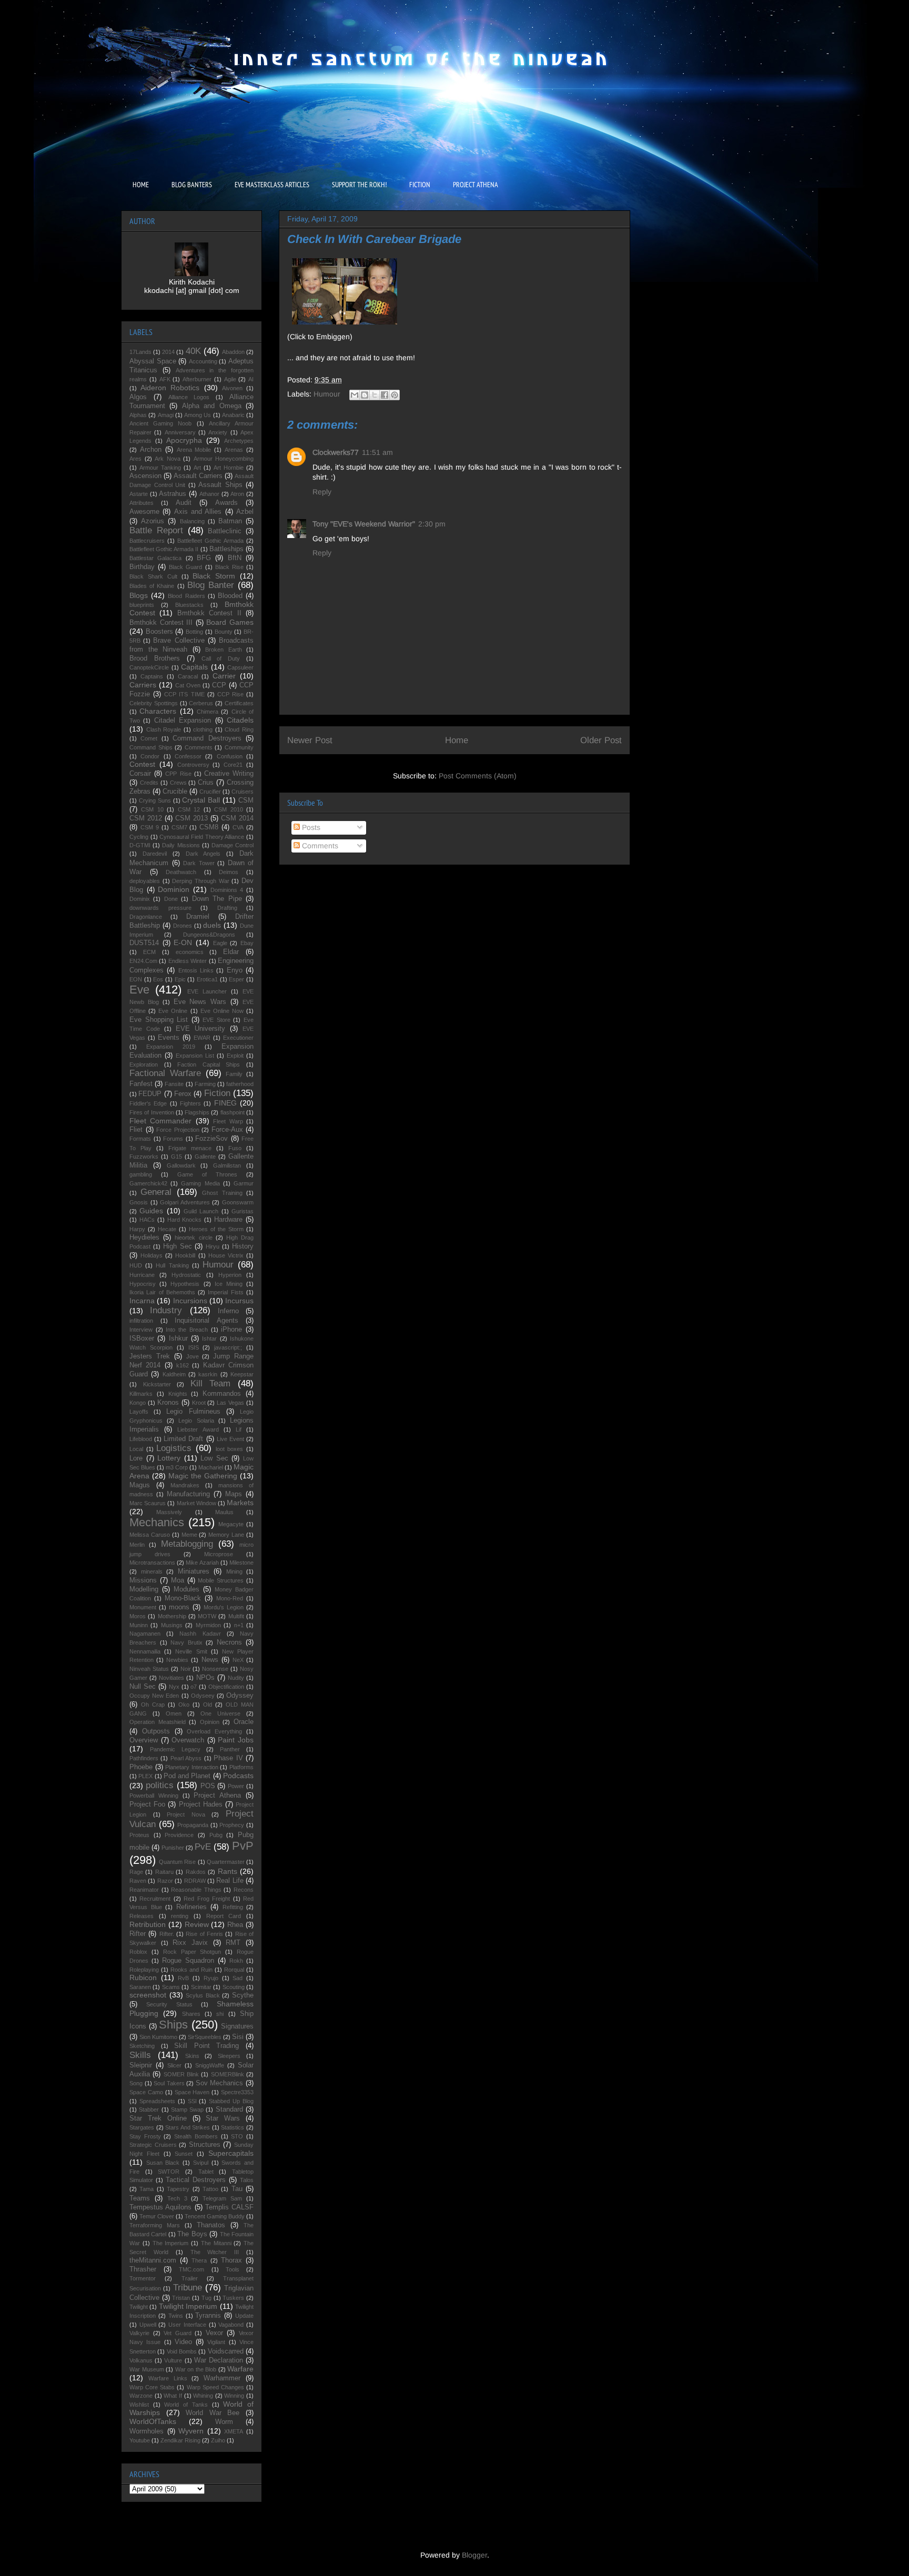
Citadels (240, 720)
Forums (173, 1139)
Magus (140, 1485)
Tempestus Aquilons (160, 2207)
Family (234, 1074)
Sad (238, 1978)
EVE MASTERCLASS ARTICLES (272, 185)
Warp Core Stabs (152, 2387)
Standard (229, 2110)
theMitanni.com (153, 2260)
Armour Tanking (160, 468)
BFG (204, 558)
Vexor (214, 2333)
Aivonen (232, 388)
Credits (149, 783)
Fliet (136, 1130)
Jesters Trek (150, 1356)
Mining (234, 1571)
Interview (141, 1330)
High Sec (178, 1246)
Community (239, 747)
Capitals (194, 667)
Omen (174, 1713)
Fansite (174, 1084)
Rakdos (196, 1872)
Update (244, 2316)
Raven (138, 1881)
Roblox (138, 1952)
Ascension (145, 476)
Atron (237, 494)
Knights (178, 1394)
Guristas (243, 1211)
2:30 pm (432, 524)
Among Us (198, 415)
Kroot (199, 1403)
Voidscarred (226, 2351)
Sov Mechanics (220, 2083)
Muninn (139, 1625)
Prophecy (232, 1825)
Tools (233, 2269)
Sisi (238, 2037)
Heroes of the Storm (216, 1229)
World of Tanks (186, 2405)
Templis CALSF (229, 2207)
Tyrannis (208, 2316)
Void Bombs (182, 2351)
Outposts (156, 1731)
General (156, 1192)
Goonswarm (238, 1202)
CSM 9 (150, 827)
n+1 (239, 1625)
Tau (237, 2189)
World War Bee (213, 2413)
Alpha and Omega (212, 406)
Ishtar (209, 1338)
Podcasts (238, 1776)
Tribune (188, 2288)
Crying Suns (155, 800)
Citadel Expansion (183, 721)
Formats (140, 1139)
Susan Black (163, 2163)
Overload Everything (214, 1731)
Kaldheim (174, 1374)
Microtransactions (152, 1563)
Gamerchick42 (148, 1183)
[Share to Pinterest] (395, 395)
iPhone (231, 1330)
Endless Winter (188, 961)
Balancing (192, 521)
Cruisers (243, 792)
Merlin (137, 1545)
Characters (158, 711)
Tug (206, 2298)
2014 (168, 352)
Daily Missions (181, 845)
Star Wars (223, 2118)
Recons (244, 1890)
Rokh (236, 1961)
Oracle (244, 1722)
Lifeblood (141, 1439)
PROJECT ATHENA (476, 185)
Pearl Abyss (186, 1758)
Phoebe (141, 1767)
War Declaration (219, 2360)
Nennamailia (145, 1651)
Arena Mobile (194, 450)
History (243, 1246)
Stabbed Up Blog (231, 2101)
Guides (151, 1211)
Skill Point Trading (206, 2046)
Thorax (231, 2260)
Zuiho (218, 2440)
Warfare (240, 2369)
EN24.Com (143, 961)
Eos (158, 979)
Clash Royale (164, 729)
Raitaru (164, 1872)
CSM (246, 800)
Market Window (196, 1503)
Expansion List (195, 1056)
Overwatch (188, 1740)
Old (208, 1705)
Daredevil (155, 854)
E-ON (183, 942)
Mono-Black (183, 1598)
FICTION (420, 185)
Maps (234, 1494)
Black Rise (229, 567)
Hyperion (230, 1275)
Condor (150, 756)
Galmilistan (227, 1165)
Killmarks (141, 1394)
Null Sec (143, 1687)
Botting (194, 632)
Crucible (175, 792)
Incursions (190, 1301)
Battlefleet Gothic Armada (210, 541)
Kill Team (211, 1383)
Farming (205, 1084)
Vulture (173, 2360)
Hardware (228, 1220)
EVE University (200, 1029)
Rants (228, 1871)
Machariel (211, 1467)
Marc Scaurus (148, 1503)
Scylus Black (203, 1995)
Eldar (231, 952)
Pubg (216, 1835)
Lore (136, 1458)
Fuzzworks (144, 1157)
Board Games (230, 622)
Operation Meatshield (158, 1722)
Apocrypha (184, 440)
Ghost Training (222, 1193)
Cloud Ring (239, 729)
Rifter (138, 1934)
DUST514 (144, 943)
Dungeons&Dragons (209, 935)
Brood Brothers (155, 658)
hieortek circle (193, 1238)
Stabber (149, 2110)
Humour (327, 394)
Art (197, 468)
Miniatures (194, 1571)
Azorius (153, 521)
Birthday (142, 567)
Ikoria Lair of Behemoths (162, 1292)
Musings (172, 1625)
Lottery (169, 1458)
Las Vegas (230, 1403)
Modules (186, 1589)
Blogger (474, 2555)
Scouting (234, 1987)
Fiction (217, 1093)
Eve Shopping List (159, 1020)
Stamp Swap (187, 2110)
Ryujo (211, 1978)
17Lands (140, 352)
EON (136, 979)
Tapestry (178, 2189)
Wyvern (191, 2431)
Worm (224, 2422)
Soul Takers (169, 2083)
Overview (144, 1740)
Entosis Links (196, 970)
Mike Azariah (202, 1563)
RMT (233, 1943)
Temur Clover (157, 2216)
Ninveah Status (149, 1669)
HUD (136, 1265)
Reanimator (144, 1890)
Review (197, 1924)
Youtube (140, 2440)
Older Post (601, 740)
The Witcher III (215, 2252)
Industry (166, 1310)
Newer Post (310, 740)
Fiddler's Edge (148, 1103)
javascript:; (228, 1347)
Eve (139, 990)
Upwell (148, 2325)
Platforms (241, 1767)
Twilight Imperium (188, 2306)
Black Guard (185, 567)
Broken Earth (224, 650)
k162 (183, 1365)
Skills (140, 2055)
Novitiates (171, 1678)
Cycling (139, 837)
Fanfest (141, 1084)
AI (251, 379)
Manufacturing (188, 1494)
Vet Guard (178, 2333)
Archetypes (239, 441)
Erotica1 (207, 979)
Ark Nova (168, 459)
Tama (147, 2189)
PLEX (145, 1776)
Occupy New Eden (154, 1696)
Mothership (172, 1616)
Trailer (190, 2278)
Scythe (243, 1995)
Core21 (233, 765)
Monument (143, 1607)
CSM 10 (152, 809)
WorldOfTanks (153, 2421)
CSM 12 (189, 809)
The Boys (192, 2234)
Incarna (142, 1301)
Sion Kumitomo (158, 2037)
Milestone (241, 1563)
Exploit (235, 1056)
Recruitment (155, 1899)
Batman (230, 521)
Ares (135, 459)
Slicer (174, 2065)
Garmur (244, 1183)
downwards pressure (160, 908)
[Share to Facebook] (385, 395)
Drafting (227, 908)
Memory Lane (226, 1535)
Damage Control (233, 845)
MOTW (207, 1616)
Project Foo (147, 1804)
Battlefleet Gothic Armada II (164, 549)
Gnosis (139, 1202)
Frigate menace (190, 1148)
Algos (138, 397)
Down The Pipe (217, 899)
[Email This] (355, 395)
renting (180, 1916)
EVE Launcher (207, 991)
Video (183, 2342)
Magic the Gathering (203, 1476)
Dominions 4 (227, 890)
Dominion (174, 889)
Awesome (144, 512)
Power (236, 1786)
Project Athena (217, 1796)
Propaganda (193, 1825)
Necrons (229, 1642)
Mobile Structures (221, 1580)
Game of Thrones (207, 1174)
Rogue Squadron (188, 1961)
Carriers (143, 685)
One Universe (220, 1713)
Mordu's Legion (224, 1607)
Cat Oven (188, 685)
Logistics (174, 1448)
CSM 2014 (237, 818)
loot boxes (230, 1449)
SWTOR (169, 2172)
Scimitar (201, 1987)
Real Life (230, 1881)
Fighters (190, 1103)
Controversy (193, 765)
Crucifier (210, 792)
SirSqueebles (205, 2037)
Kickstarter (157, 1384)
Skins (192, 2056)
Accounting (203, 361)
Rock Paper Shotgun (192, 1952)
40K (193, 351)
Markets (240, 1503)
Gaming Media (200, 1183)
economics (190, 952)
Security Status (169, 2004)
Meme (189, 1535)
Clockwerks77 (336, 452)
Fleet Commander (160, 1121)
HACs (147, 1220)
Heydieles (144, 1238)
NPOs (205, 1678)
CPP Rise (178, 774)
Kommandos (222, 1394)
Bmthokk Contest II (209, 613)
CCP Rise (230, 694)
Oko (184, 1705)
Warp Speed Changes (215, 2387)
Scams (171, 1987)
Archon (151, 450)
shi (220, 2014)
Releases (142, 1916)
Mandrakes (185, 1485)
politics (160, 1785)
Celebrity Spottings (154, 703)
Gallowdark (181, 1165)
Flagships (197, 1112)
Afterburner (197, 379)
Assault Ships (220, 485)
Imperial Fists (225, 1292)
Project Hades (201, 1804)
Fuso (235, 1148)
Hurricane (142, 1275)
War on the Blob (196, 2369)
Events (169, 1038)
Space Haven (192, 2092)
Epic (180, 979)
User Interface (187, 2325)
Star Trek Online (158, 2118)
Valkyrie (139, 2333)
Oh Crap (153, 1705)
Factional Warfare (165, 1073)
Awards (226, 503)
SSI (192, 2101)
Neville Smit (191, 1651)
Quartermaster (226, 1862)
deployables (145, 881)
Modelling (144, 1589)
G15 (176, 1157)
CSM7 (179, 827)
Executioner (238, 1038)
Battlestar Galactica (155, 558)
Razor (165, 1881)
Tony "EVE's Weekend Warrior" (364, 524)
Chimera (208, 712)
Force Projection (178, 1130)
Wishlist (139, 2405)
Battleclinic (225, 531)
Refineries (191, 1907)
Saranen (140, 1987)
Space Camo (146, 2092)
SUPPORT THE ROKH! (359, 185)
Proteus (139, 1835)
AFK (165, 379)
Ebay (247, 943)
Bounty (224, 632)
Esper (236, 979)
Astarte (139, 494)
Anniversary (180, 432)
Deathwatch (181, 872)
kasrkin (208, 1374)
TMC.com (191, 2269)
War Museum (147, 2369)
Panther (230, 1749)
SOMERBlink (228, 2074)
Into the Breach (186, 1330)
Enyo (235, 970)
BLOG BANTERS (192, 185)
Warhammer (222, 2378)
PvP (243, 1846)
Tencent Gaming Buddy (215, 2216)
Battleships (226, 549)
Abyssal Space (153, 361)
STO (237, 2136)
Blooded (230, 596)
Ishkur (178, 1338)
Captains (152, 676)
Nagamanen (145, 1634)
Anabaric (233, 415)
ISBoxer (142, 1338)
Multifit (236, 1616)
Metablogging (187, 1544)
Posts (310, 827)
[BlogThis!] (365, 395)
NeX (238, 1660)
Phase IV (228, 1758)
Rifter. (167, 1934)
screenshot (148, 1995)
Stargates (142, 2127)
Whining (203, 2396)
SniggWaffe (210, 2065)
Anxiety (218, 432)
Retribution (148, 1924)
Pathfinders (144, 1758)
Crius (206, 783)
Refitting (233, 1907)
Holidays (151, 1255)
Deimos (229, 872)
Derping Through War (200, 881)
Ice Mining (229, 1284)
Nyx (174, 1687)
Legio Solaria (196, 1421)
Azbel (245, 512)
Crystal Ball (201, 800)
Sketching (142, 2046)
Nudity (236, 1678)
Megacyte (231, 1524)
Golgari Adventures (185, 1202)
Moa (178, 1580)
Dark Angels (203, 854)
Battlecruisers (147, 541)
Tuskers (233, 2298)
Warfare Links (168, 2378)
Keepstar (242, 1374)
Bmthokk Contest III (161, 623)
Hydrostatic (186, 1275)
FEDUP (150, 1094)
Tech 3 (177, 2198)
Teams (140, 2198)
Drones (183, 926)
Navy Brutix (186, 1642)
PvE (203, 1847)
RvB (183, 1978)
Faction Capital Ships (209, 1064)
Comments (319, 846)
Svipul (201, 2163)
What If (173, 2396)
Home (457, 740)
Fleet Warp (228, 1121)
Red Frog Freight (207, 1899)
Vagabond (231, 2325)
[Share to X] (375, 395)
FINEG (225, 1103)
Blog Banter (211, 585)
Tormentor (143, 2278)
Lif (239, 1429)
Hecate (167, 1229)
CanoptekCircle (149, 667)
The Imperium (171, 2243)
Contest (142, 764)
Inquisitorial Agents (206, 1321)
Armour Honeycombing (224, 459)
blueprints (142, 605)
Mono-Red (230, 1598)
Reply (322, 492)
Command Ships (151, 747)
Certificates (239, 703)
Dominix (140, 899)
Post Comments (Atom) (478, 776)
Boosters (159, 632)
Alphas (138, 415)
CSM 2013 (191, 818)
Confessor (188, 756)
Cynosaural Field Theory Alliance (202, 837)
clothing (203, 729)
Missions (143, 1580)
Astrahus (173, 494)
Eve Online (173, 1011)
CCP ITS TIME (184, 694)
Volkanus (141, 2360)
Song (136, 2083)
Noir (186, 1669)
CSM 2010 (228, 809)
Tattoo (210, 2189)
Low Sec (214, 1458)
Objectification (226, 1687)
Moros (138, 1616)
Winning (234, 2396)
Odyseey (203, 1696)
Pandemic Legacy (175, 1749)
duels (212, 925)
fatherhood (240, 1084)
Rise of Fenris (204, 1934)
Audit (184, 503)
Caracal (188, 676)
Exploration (144, 1064)
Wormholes (147, 2431)
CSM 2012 (146, 818)
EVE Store (216, 1020)
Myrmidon (208, 1625)
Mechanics (157, 1522)
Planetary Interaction (192, 1767)
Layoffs (139, 1412)
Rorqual (234, 1970)
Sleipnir (141, 2065)
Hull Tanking (172, 1265)
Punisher (173, 1848)
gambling (141, 1174)
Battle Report (156, 530)
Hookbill (185, 1255)
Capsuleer (240, 667)
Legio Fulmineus (193, 1412)
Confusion (230, 756)
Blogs (139, 595)
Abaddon (233, 352)
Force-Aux (227, 1130)
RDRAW (195, 1881)
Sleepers (229, 2056)
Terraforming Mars (155, 2225)
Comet (149, 738)
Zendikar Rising (180, 2440)
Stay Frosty (145, 2136)
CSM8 (209, 827)
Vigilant (216, 2342)
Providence (179, 1835)
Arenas (234, 450)
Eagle (220, 943)
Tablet (206, 2172)
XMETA (234, 2431)
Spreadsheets (157, 2101)
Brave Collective (179, 641)
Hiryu (213, 1246)
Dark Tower (199, 863)
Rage (136, 1872)
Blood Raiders (186, 596)
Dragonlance (146, 917)
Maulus (224, 1512)
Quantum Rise (177, 1862)
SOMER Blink (181, 2074)
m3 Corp (177, 1467)
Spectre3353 (237, 2092)
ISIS (194, 1347)
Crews (178, 783)
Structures (205, 2145)
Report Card (224, 1916)
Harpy (137, 1229)
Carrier (224, 676)
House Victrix (226, 1255)
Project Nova (186, 1814)
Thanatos (211, 2225)
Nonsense (215, 1669)
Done (171, 899)
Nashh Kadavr (200, 1634)
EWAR (202, 1038)
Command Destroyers (207, 738)
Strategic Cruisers (153, 2145)
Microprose (219, 1554)
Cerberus (201, 703)
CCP (219, 685)
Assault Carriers (198, 476)
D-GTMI (140, 845)
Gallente (205, 1157)
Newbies (177, 1660)
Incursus (239, 1301)
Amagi (166, 415)
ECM (149, 952)
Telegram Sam (222, 2198)
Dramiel (198, 917)
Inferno (228, 1311)
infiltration (141, 1321)
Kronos (168, 1403)
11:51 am (377, 452)
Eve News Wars (200, 1002)
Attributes (142, 503)
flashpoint (233, 1112)
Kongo (138, 1403)
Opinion (210, 1722)
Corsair (140, 774)
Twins (176, 2316)
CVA (238, 827)
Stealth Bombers (196, 2136)
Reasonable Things (196, 1890)
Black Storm (214, 576)
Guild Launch (201, 1211)
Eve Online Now (222, 1011)
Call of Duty (221, 658)
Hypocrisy (143, 1284)
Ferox (183, 1094)
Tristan (181, 2298)
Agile (230, 379)
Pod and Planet (187, 1776)
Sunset (184, 2154)
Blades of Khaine (152, 586)
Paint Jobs (236, 1740)
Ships (173, 2025)
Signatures (237, 2026)
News (210, 1660)
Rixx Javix (190, 1943)
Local (136, 1449)
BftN (235, 558)
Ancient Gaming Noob (160, 423)
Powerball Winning (154, 1796)
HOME (141, 185)
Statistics (233, 2127)
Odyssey (240, 1696)
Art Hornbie (229, 468)
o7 (194, 1687)
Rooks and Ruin (191, 1970)
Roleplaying (144, 1970)
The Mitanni (216, 2243)
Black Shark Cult (153, 576)
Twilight (139, 2307)
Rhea (235, 1925)
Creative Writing (229, 774)
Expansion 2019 (171, 1047)
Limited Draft (183, 1439)
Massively (169, 1512)
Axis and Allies (198, 512)
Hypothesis (185, 1284)
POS (208, 1786)
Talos (247, 2180)
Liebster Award (198, 1429)
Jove (193, 1356)
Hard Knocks (185, 1220)
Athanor (209, 494)
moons (179, 1607)
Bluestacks (189, 605)
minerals (152, 1571)
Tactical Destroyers (196, 2180)
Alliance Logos (189, 397)
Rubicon (143, 1977)
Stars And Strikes (188, 2127)
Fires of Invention (152, 1112)
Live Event (230, 1439)
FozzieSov (211, 1139)
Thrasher (143, 2269)
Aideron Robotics (170, 388)
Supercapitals (231, 2153)
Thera (199, 2260)
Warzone (141, 2396)
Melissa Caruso (150, 1535)
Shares (191, 2014)
